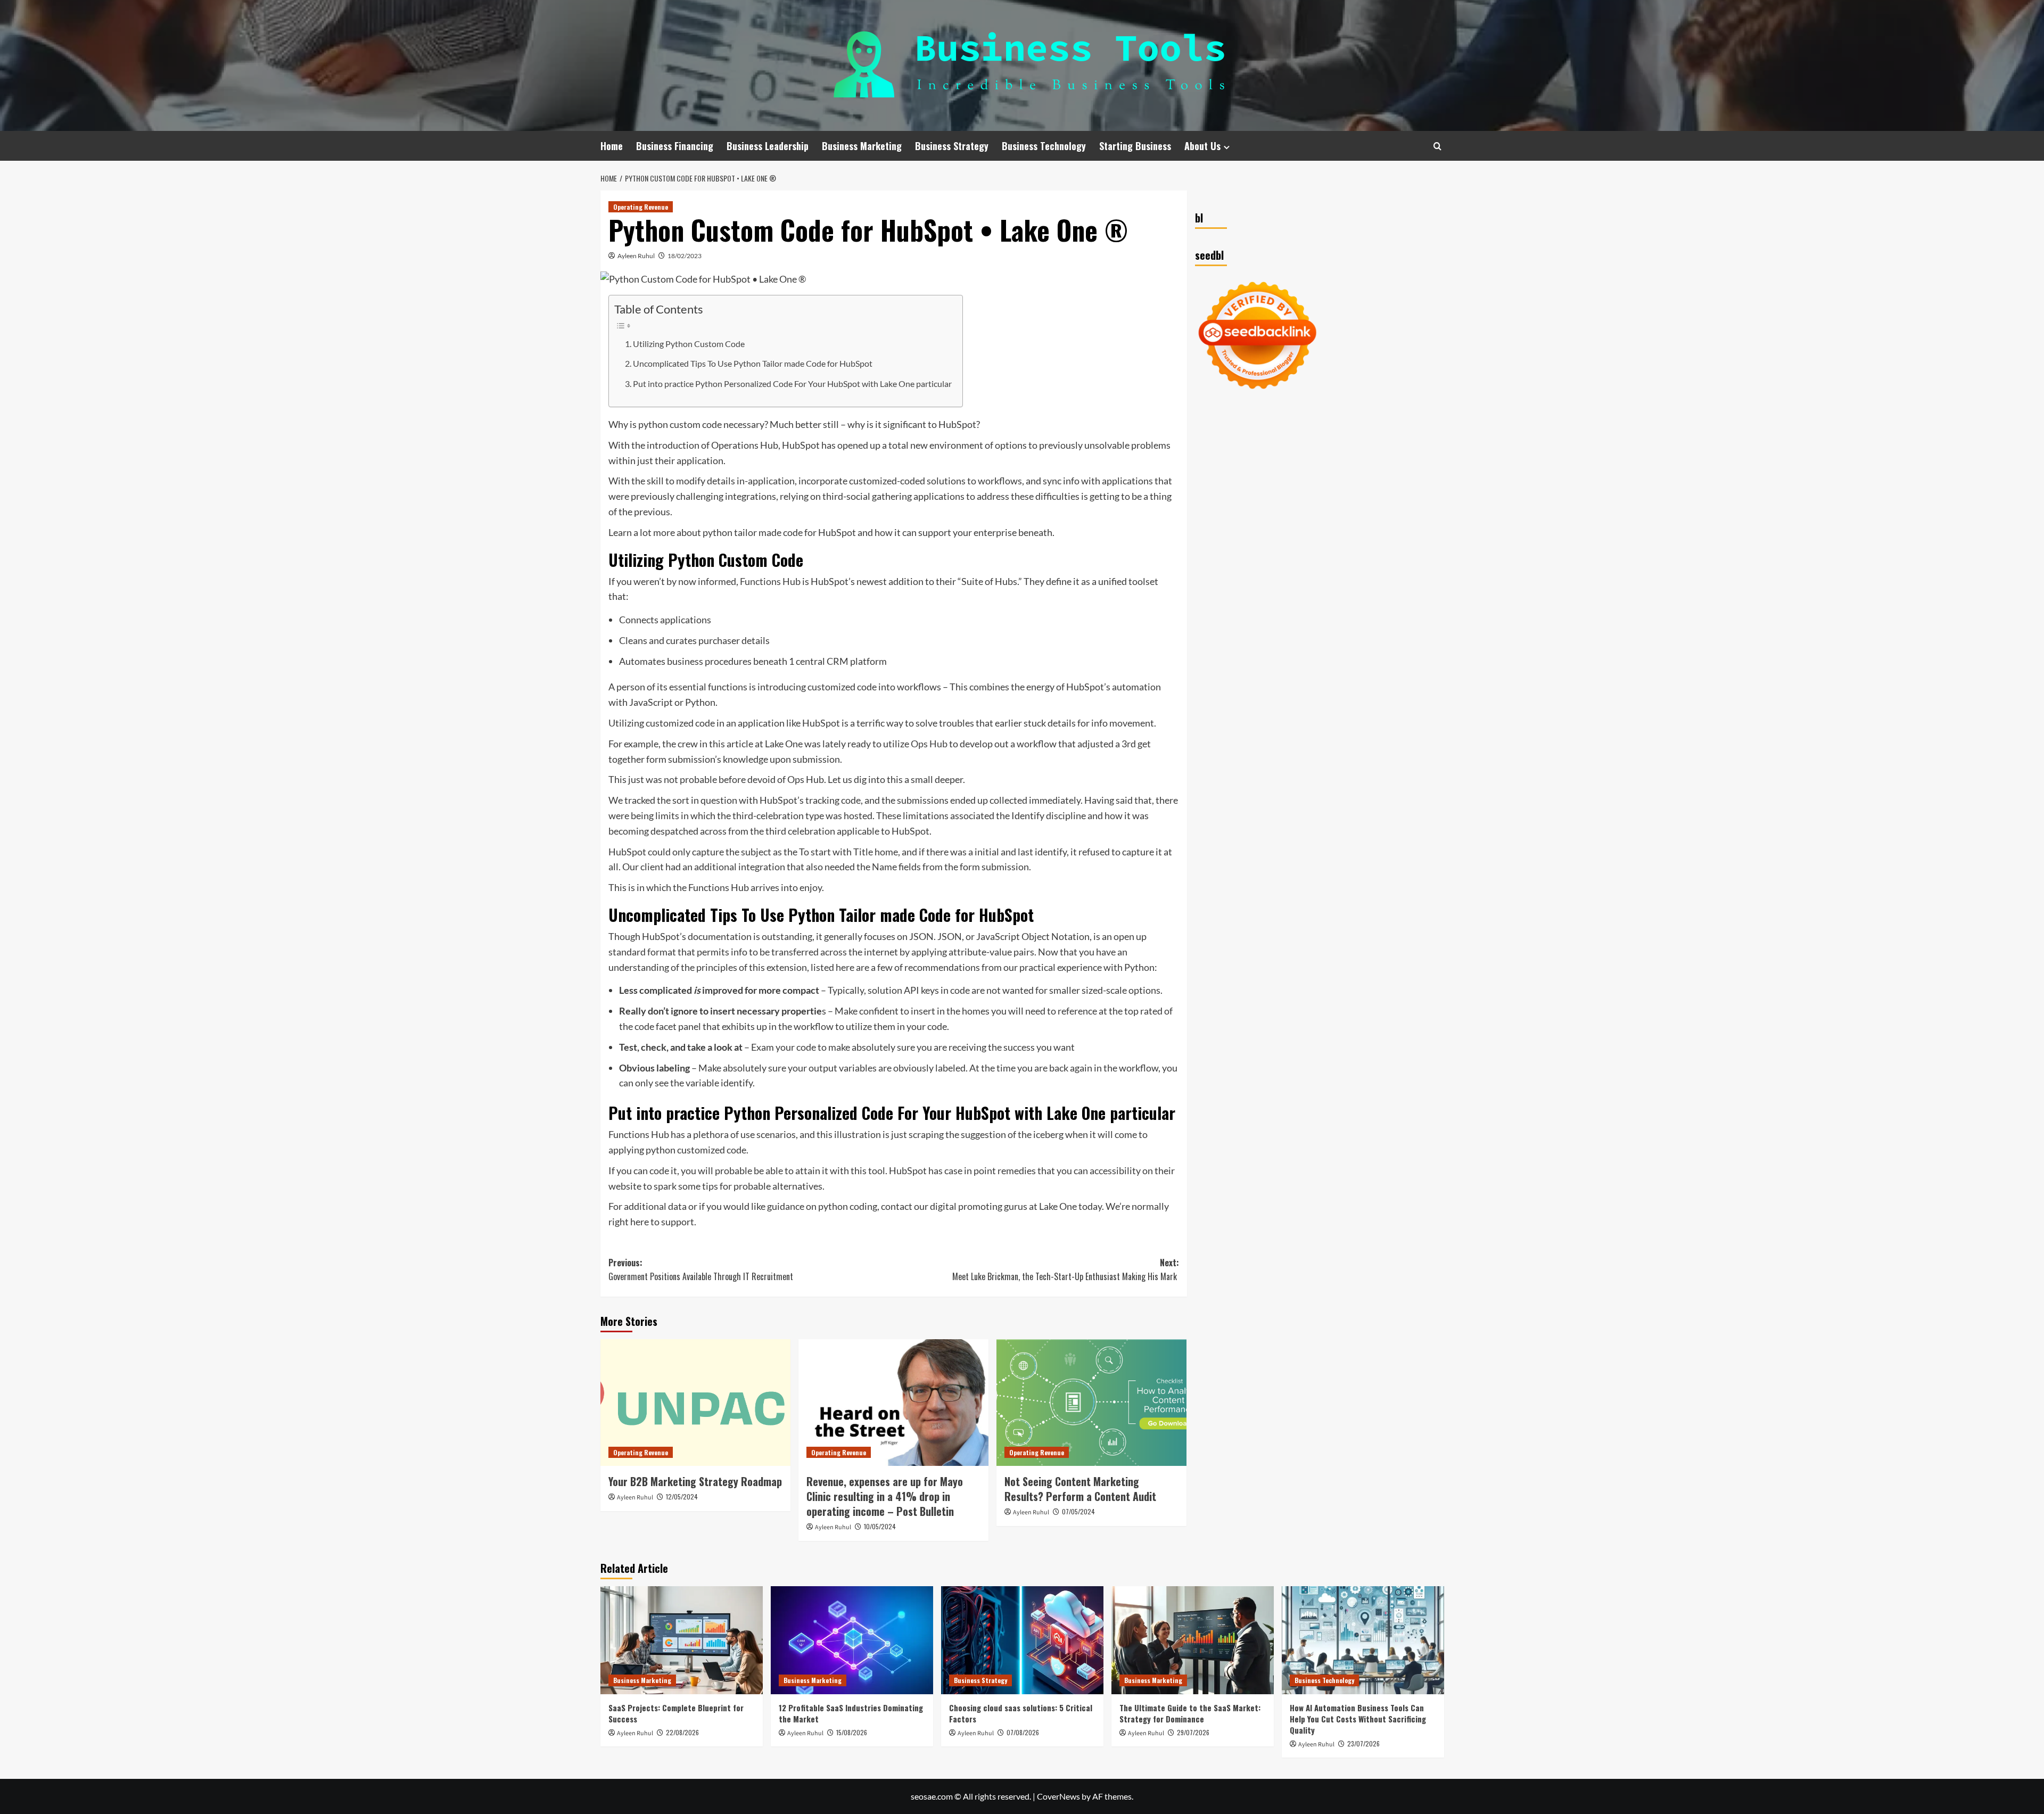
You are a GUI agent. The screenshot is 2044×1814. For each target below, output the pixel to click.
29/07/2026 (1193, 1732)
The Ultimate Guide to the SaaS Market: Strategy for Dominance (1190, 1713)
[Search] (1437, 146)
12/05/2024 (682, 1496)
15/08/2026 (852, 1732)
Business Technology (1044, 146)
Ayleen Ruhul (636, 256)
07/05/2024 (1078, 1511)
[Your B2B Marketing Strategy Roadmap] (695, 1403)
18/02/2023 (685, 256)
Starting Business (1135, 146)
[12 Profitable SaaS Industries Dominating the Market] (852, 1640)
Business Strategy (952, 146)
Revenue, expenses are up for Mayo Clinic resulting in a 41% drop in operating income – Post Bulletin (885, 1496)
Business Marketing (862, 146)
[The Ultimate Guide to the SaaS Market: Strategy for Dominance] (1193, 1640)
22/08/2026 (682, 1732)
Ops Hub (929, 744)
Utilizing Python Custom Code (689, 344)
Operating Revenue (641, 207)
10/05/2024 (880, 1526)
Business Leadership (768, 146)
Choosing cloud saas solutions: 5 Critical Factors (1021, 1713)
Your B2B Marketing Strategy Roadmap (695, 1481)
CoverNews (1058, 1796)
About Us (1202, 146)
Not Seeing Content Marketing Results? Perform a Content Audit (1080, 1489)
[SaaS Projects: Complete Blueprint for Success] (682, 1640)
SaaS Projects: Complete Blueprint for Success (676, 1713)
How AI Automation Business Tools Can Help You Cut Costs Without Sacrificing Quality (1358, 1719)
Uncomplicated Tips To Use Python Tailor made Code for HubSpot (753, 363)
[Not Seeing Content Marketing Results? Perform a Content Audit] (1091, 1403)
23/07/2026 (1363, 1743)
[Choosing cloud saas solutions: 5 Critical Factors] (1022, 1640)
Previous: (701, 1269)
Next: (1066, 1269)
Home (612, 146)
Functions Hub (770, 581)
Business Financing (675, 146)
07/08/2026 (1023, 1732)
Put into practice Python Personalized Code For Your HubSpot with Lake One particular (792, 384)
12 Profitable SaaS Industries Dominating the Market (851, 1713)
